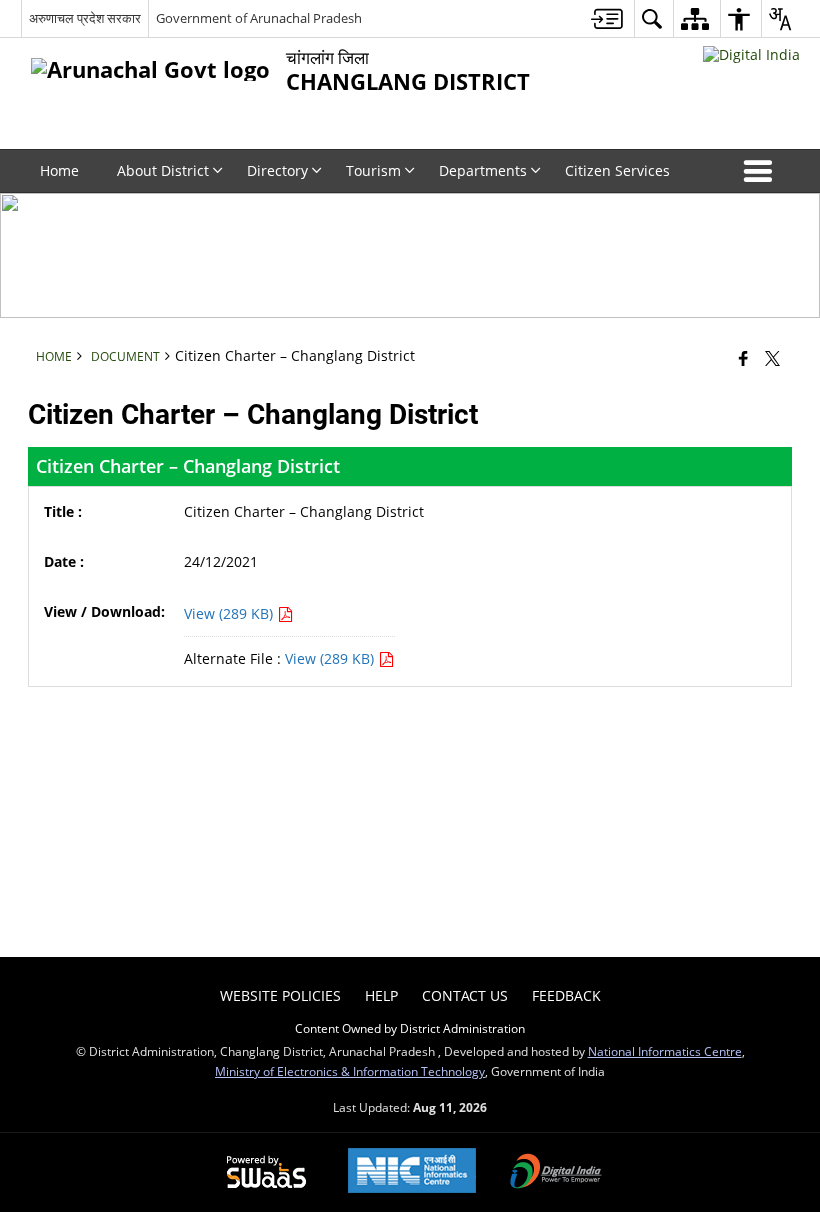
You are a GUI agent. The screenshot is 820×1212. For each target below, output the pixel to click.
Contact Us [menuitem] (465, 995)
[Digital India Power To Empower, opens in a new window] (556, 1173)
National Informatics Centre (665, 1051)
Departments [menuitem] (483, 170)
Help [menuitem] (381, 995)
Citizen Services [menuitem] (617, 170)
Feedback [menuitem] (566, 995)
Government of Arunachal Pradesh (259, 18)
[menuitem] (607, 18)
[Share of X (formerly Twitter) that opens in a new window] (772, 358)
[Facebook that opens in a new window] (743, 358)
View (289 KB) (230, 613)
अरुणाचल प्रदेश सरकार (85, 18)
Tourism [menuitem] (373, 170)
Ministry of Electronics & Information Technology (350, 1071)
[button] (762, 171)
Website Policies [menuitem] (280, 995)
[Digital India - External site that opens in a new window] (751, 54)
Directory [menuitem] (277, 170)
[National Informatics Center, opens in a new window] (412, 1172)
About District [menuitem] (163, 170)
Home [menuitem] (59, 170)
